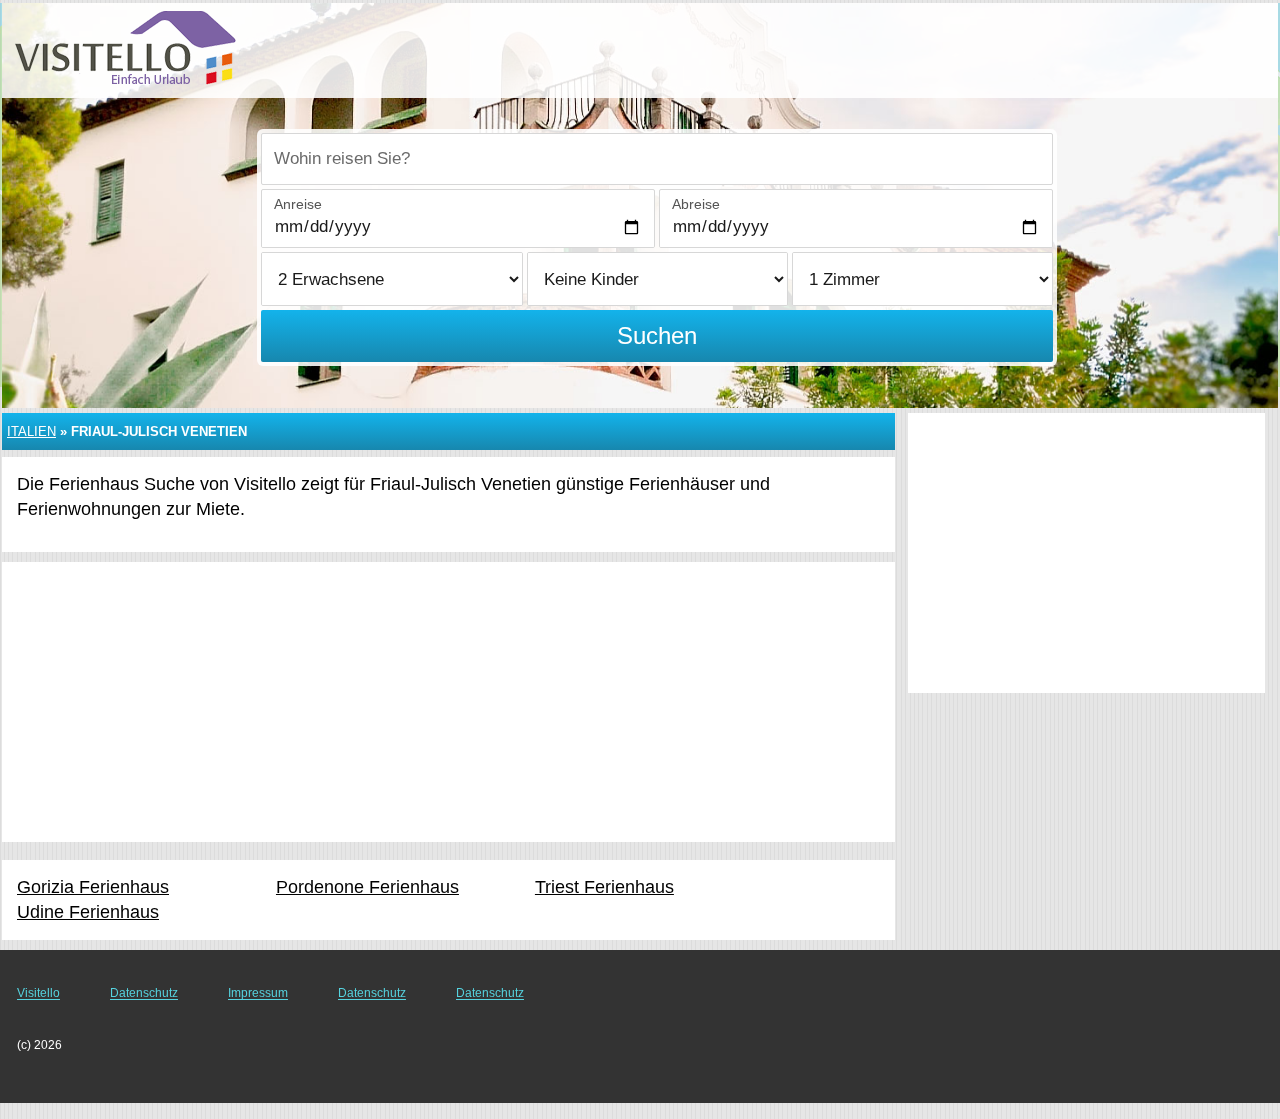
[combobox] (657, 159)
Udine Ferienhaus (88, 912)
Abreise (696, 204)
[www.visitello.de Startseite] (125, 48)
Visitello (38, 993)
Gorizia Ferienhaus (93, 887)
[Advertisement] (448, 702)
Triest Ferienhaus (604, 887)
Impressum (258, 993)
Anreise (298, 204)
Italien (31, 431)
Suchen (657, 335)
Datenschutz (144, 993)
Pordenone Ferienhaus (367, 887)
